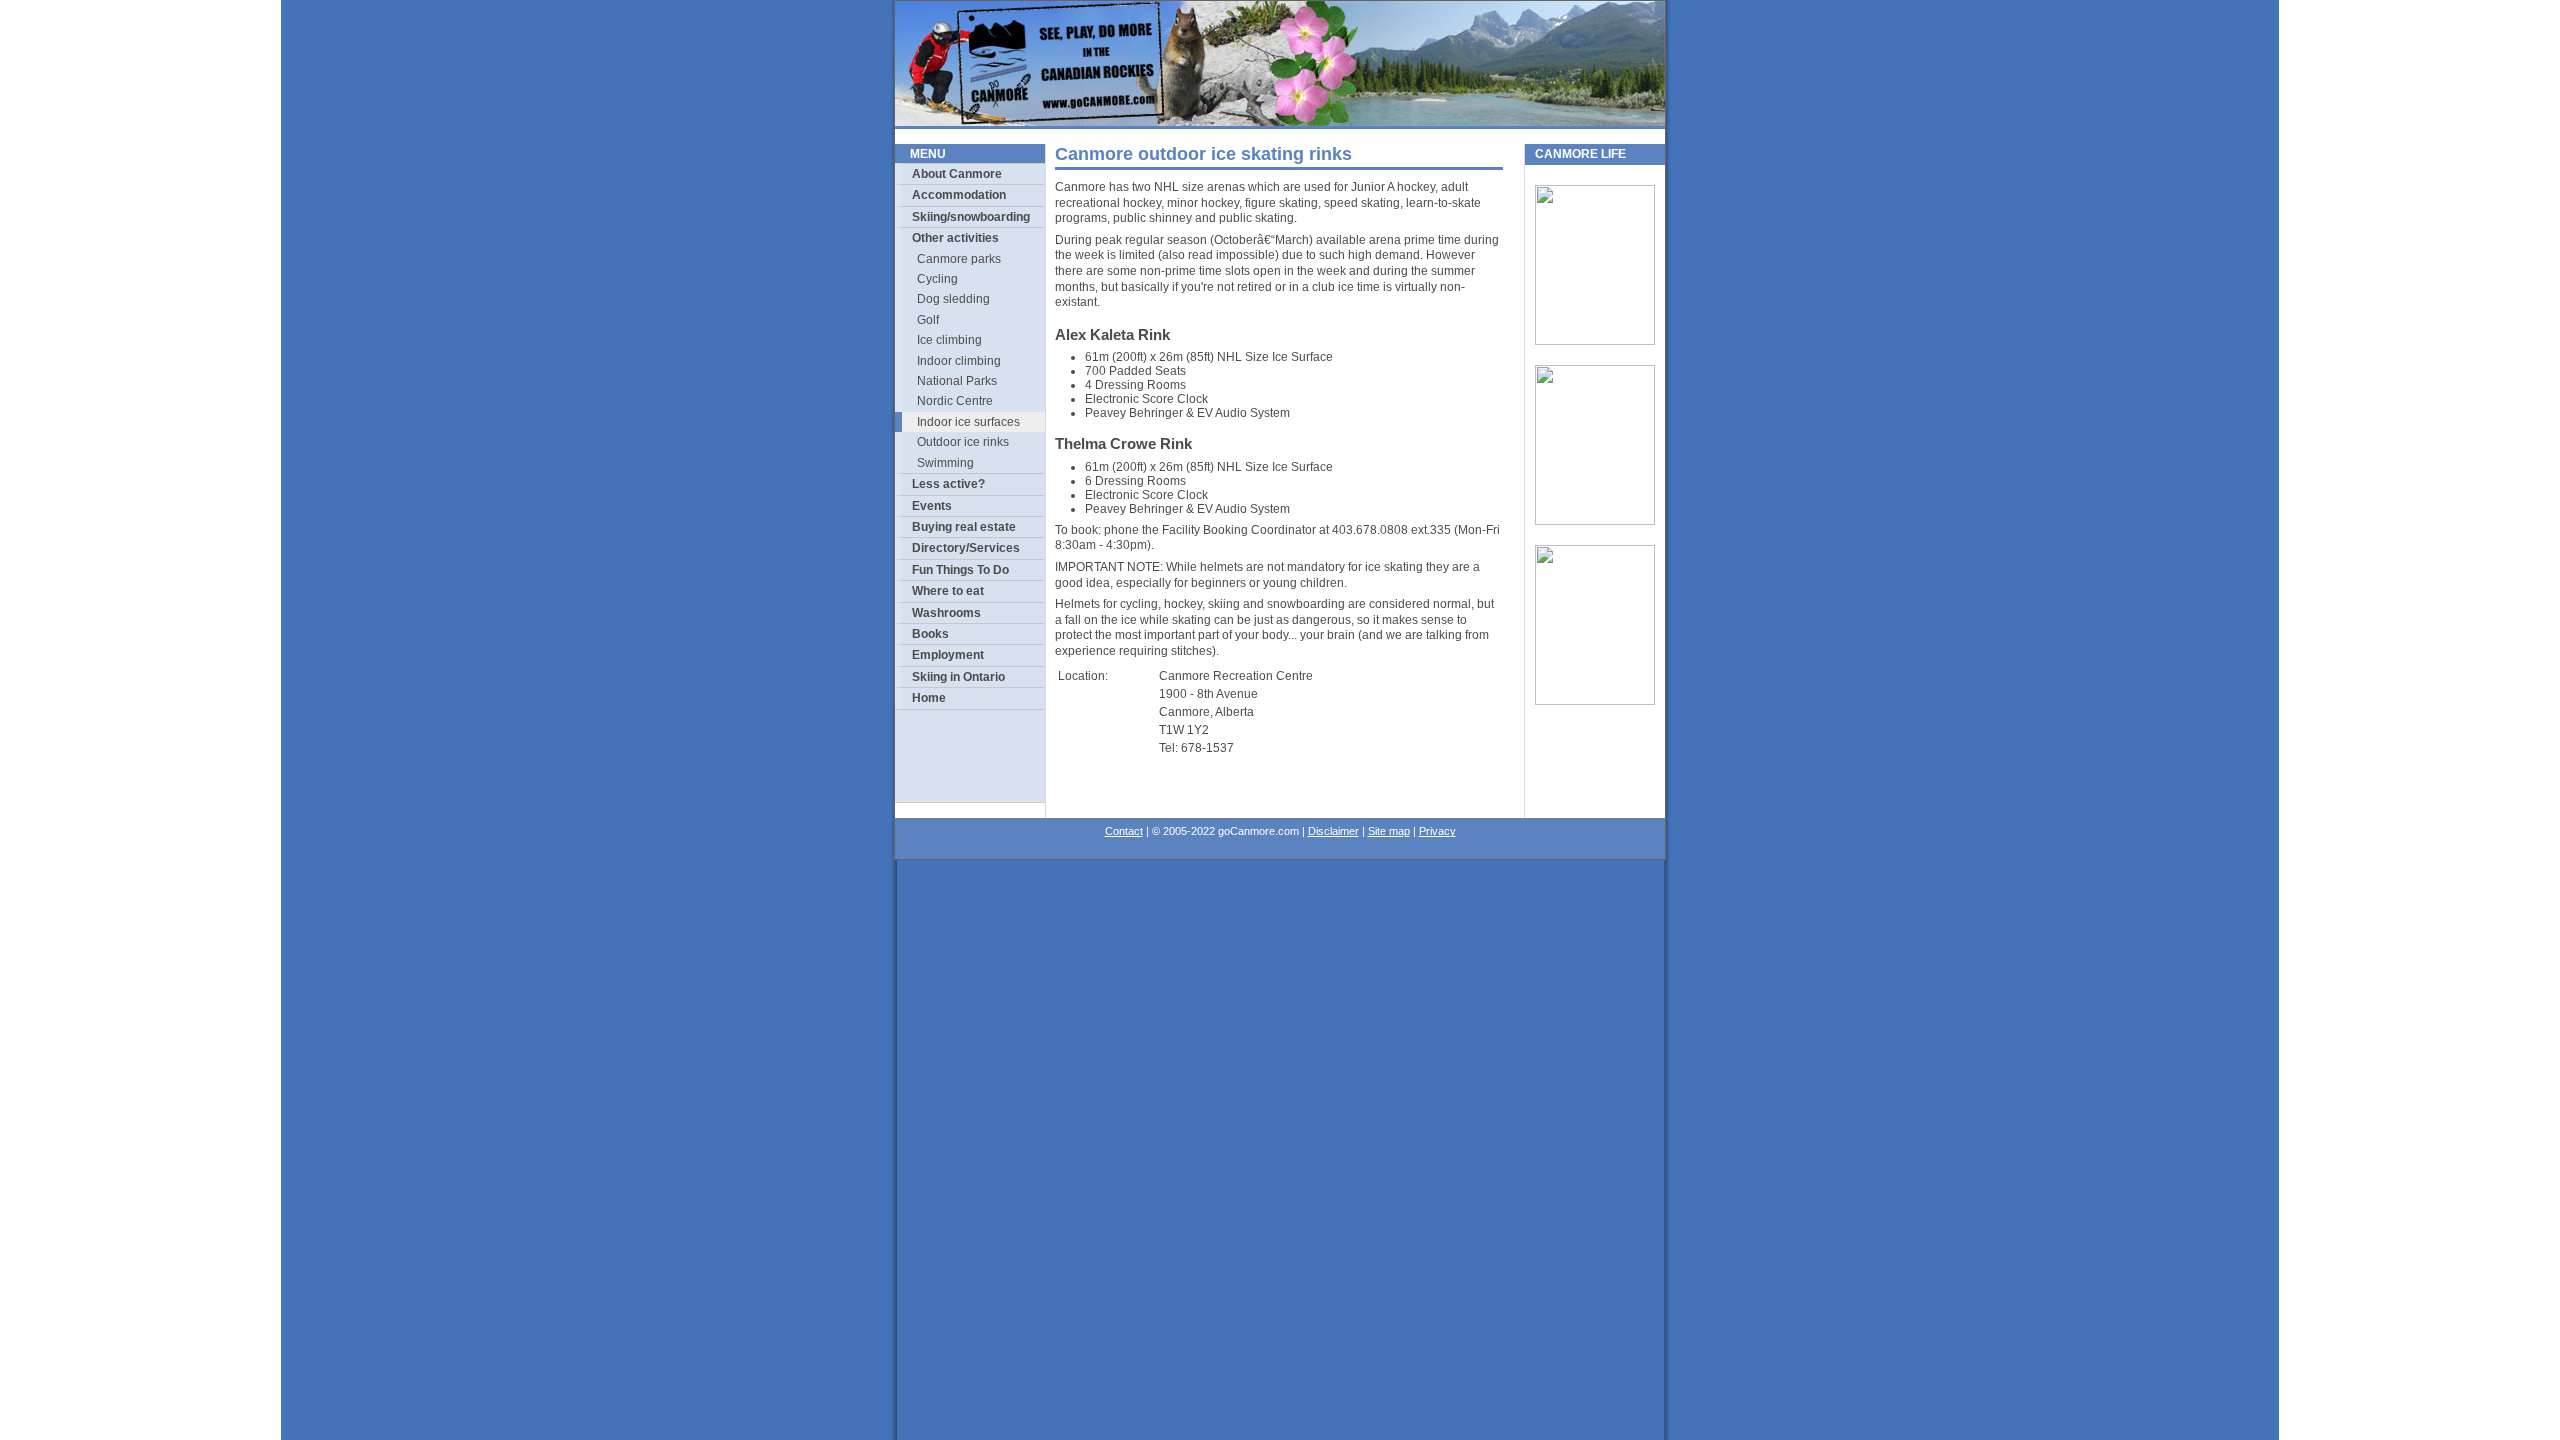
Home (929, 698)
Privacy (1437, 831)
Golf (928, 320)
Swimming (945, 463)
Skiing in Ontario (958, 677)
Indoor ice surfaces (968, 422)
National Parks (957, 381)
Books (930, 634)
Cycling (937, 279)
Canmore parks (959, 259)
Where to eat (948, 591)
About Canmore (957, 174)
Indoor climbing (959, 361)
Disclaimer (1333, 831)
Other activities (955, 238)
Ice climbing (949, 340)
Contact (1124, 831)
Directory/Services (966, 548)
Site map (1389, 831)
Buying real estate (964, 527)
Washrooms (946, 613)
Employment (948, 655)
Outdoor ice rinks (963, 442)
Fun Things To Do (960, 570)
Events (932, 506)
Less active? (948, 484)
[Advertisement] (971, 755)
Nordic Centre (955, 401)
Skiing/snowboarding (971, 217)
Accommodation (959, 195)
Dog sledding (953, 299)
